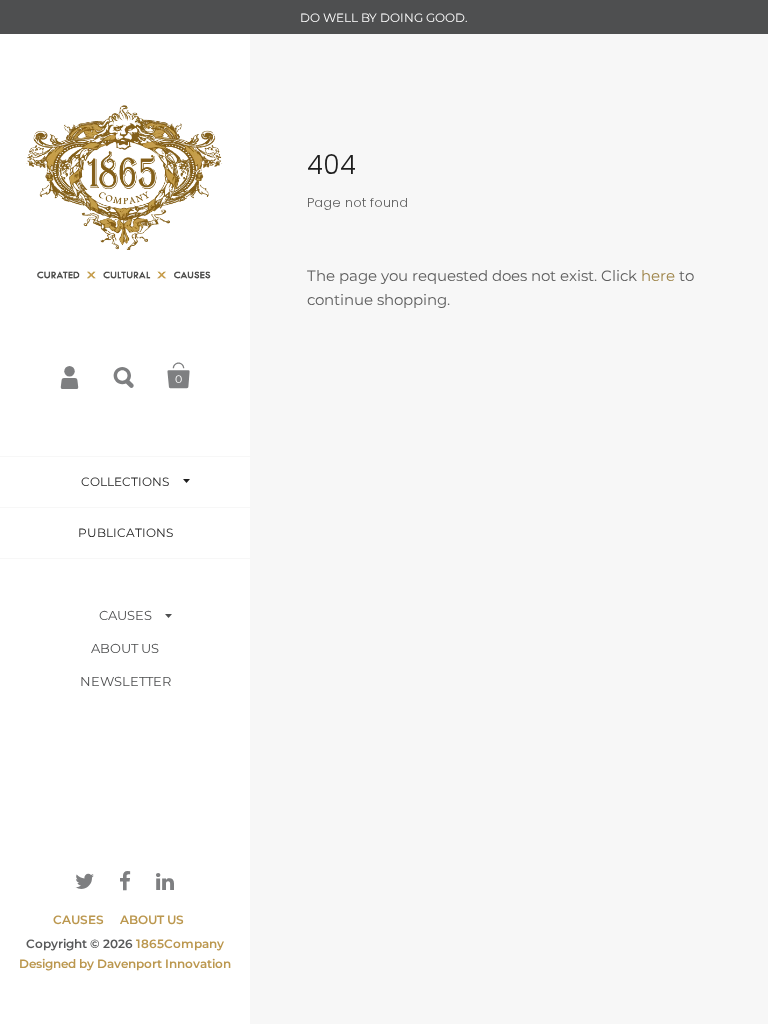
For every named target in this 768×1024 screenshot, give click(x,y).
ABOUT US (125, 648)
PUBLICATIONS (125, 532)
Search (125, 376)
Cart (179, 376)
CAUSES (125, 615)
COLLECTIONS (125, 481)
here (658, 275)
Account (71, 376)
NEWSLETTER (125, 681)
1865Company (180, 943)
